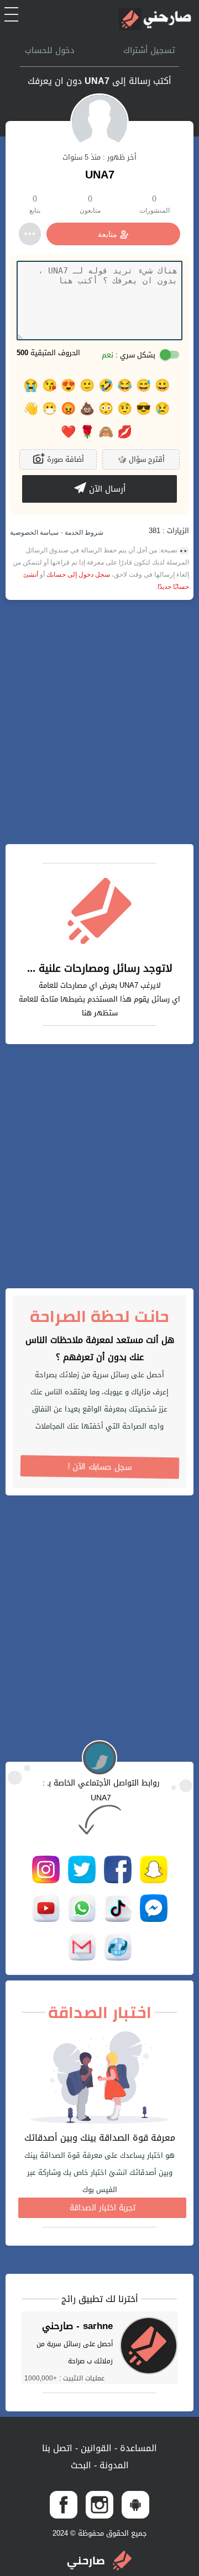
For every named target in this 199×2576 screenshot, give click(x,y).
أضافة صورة (64, 459)
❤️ (68, 432)
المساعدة (137, 2448)
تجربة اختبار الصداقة (103, 2208)
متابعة (108, 234)
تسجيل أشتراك (149, 50)
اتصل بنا (57, 2448)
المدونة (113, 2465)
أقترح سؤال (141, 459)
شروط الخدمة (83, 533)
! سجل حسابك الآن (100, 1467)
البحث (81, 2465)
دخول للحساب (50, 50)
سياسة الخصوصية (34, 533)
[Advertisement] (99, 722)
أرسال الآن (106, 489)
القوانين (95, 2448)
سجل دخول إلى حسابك (78, 575)
